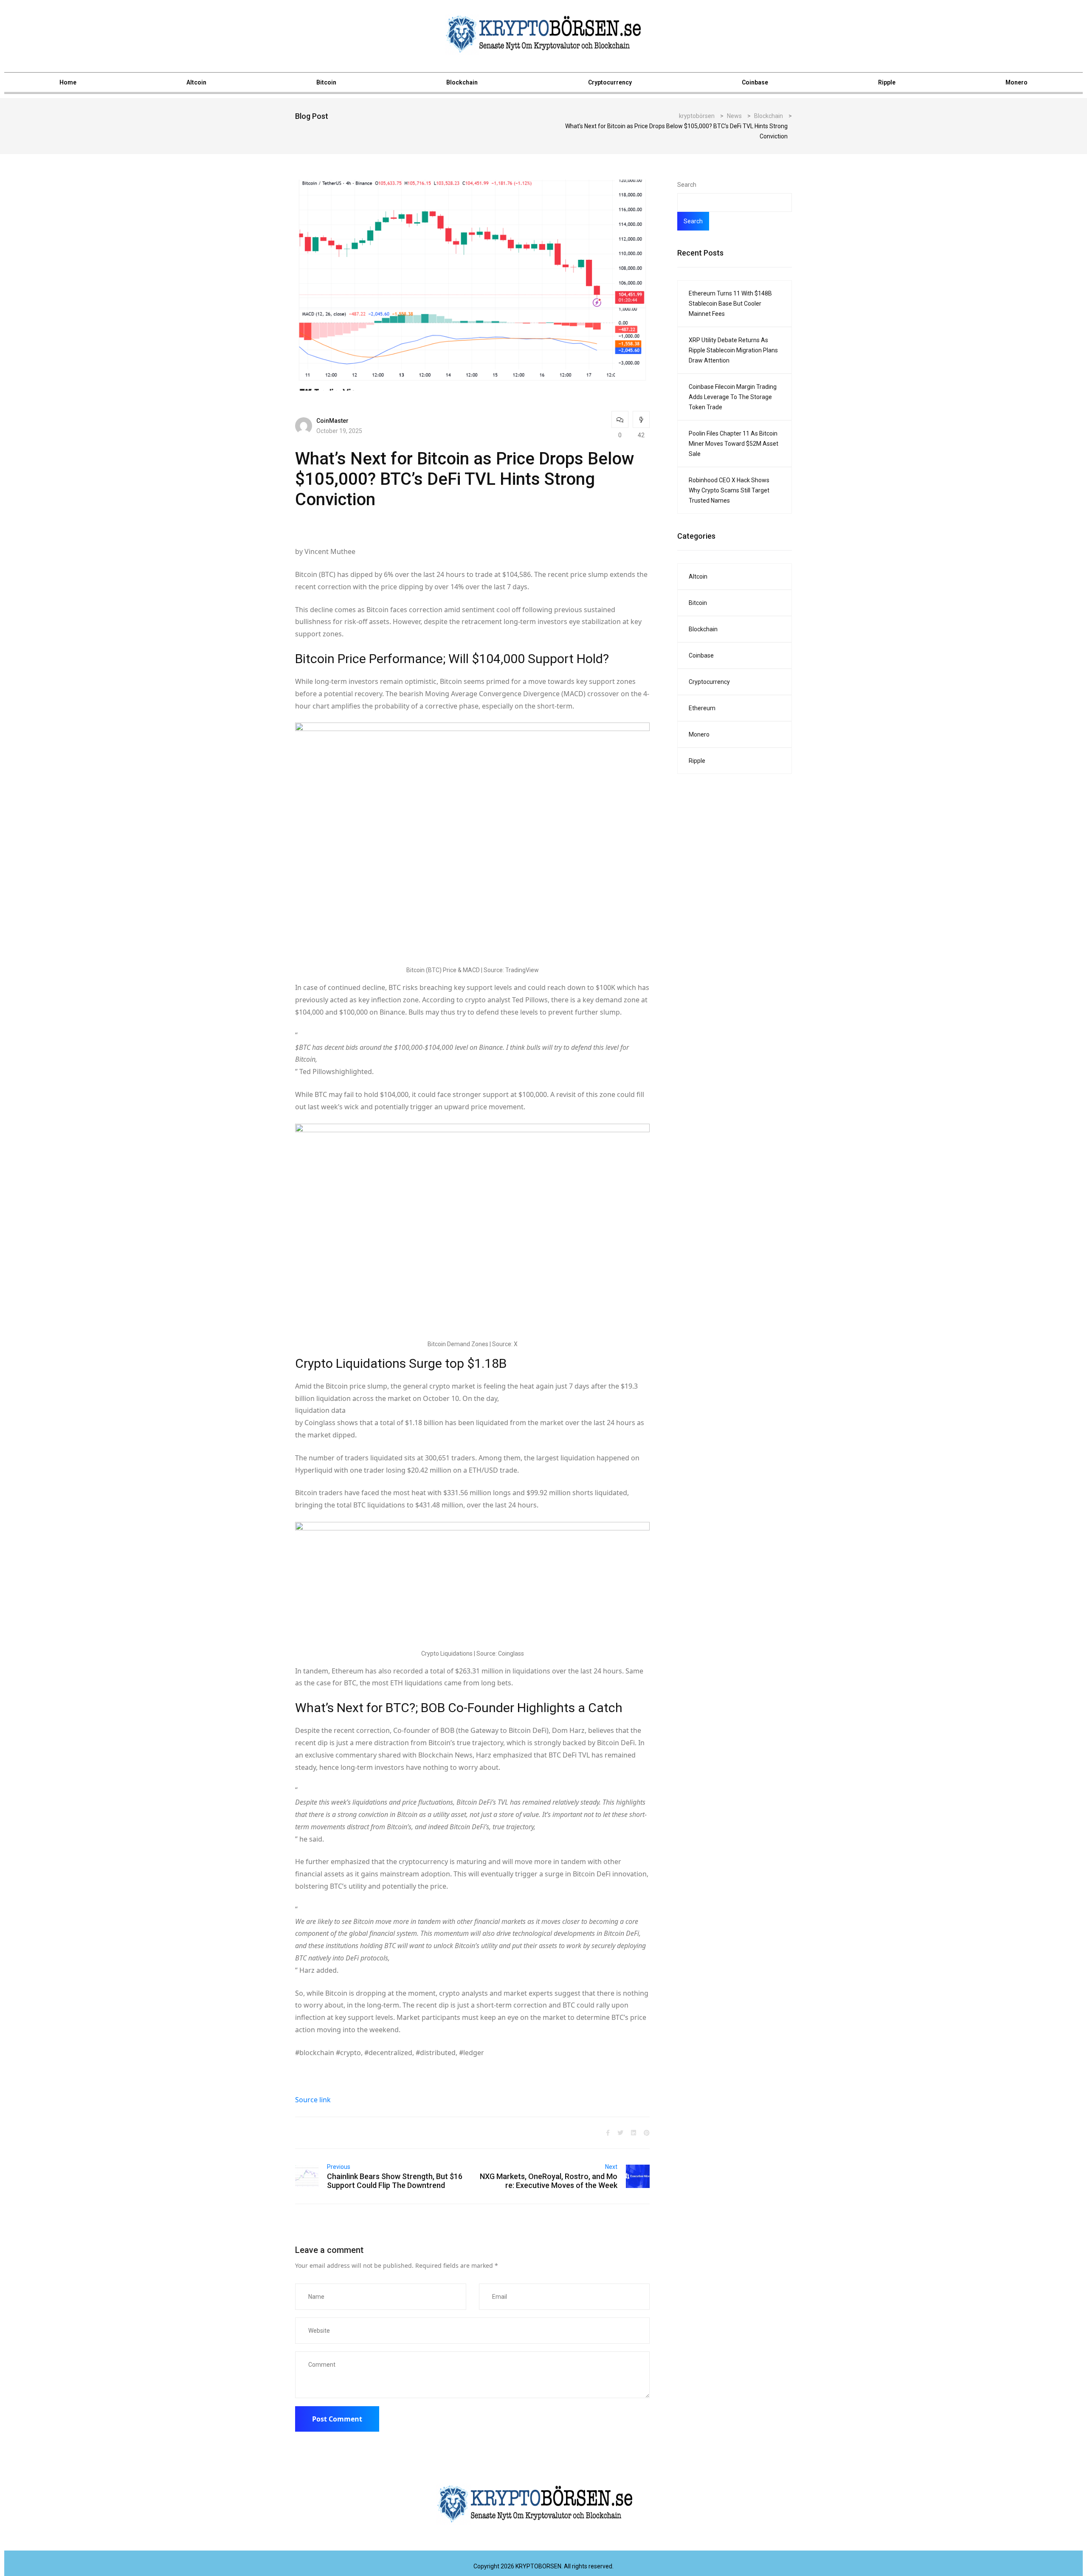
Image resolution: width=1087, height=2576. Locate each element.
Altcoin (196, 82)
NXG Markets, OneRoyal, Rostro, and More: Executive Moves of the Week (549, 2181)
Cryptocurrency (610, 82)
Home (68, 82)
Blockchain (462, 82)
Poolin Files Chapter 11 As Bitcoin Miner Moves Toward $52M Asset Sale (734, 444)
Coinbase (755, 82)
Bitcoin (326, 82)
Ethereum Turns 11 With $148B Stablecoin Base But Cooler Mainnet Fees (730, 304)
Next (611, 2167)
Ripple (887, 82)
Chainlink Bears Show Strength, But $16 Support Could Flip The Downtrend (395, 2181)
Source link (313, 2100)
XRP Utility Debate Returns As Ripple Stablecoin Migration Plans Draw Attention (733, 350)
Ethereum (702, 708)
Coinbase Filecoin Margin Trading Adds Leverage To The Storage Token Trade (733, 397)
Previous (339, 2167)
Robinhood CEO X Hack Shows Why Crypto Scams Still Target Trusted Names (729, 490)
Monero (1017, 82)
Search (687, 185)
